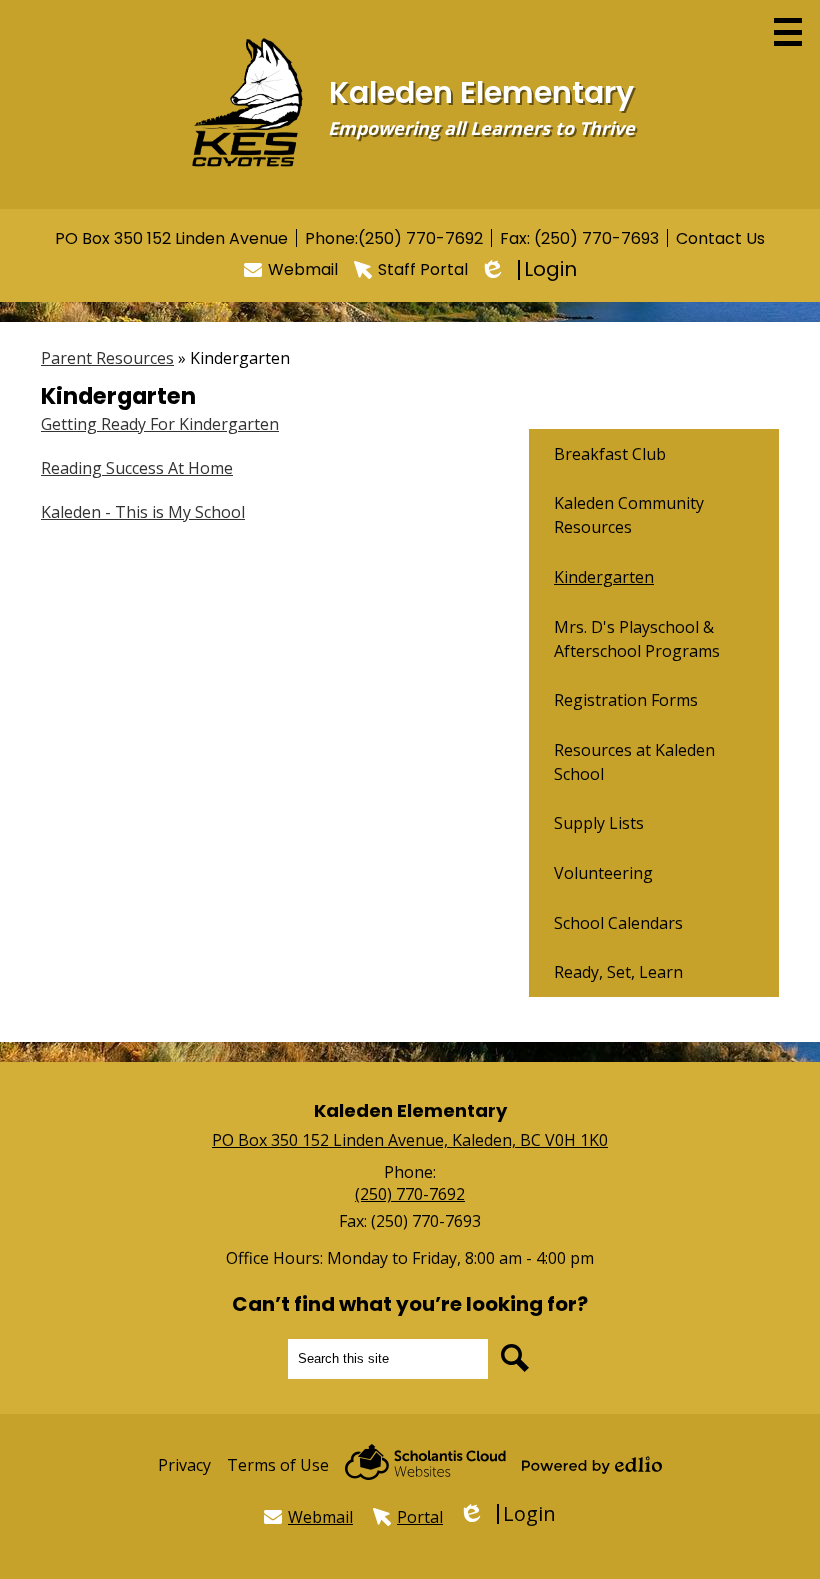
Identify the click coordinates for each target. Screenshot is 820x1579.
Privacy (184, 1465)
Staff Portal (423, 269)
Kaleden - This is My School (143, 512)
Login (530, 269)
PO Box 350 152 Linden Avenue (171, 238)
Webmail (303, 269)
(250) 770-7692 (420, 238)
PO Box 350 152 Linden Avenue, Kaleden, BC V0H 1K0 (410, 1140)
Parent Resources (107, 358)
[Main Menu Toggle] (788, 32)
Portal (420, 1517)
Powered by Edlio (592, 1465)
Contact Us (720, 238)
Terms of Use (278, 1465)
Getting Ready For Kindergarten (160, 424)
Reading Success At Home (137, 468)
